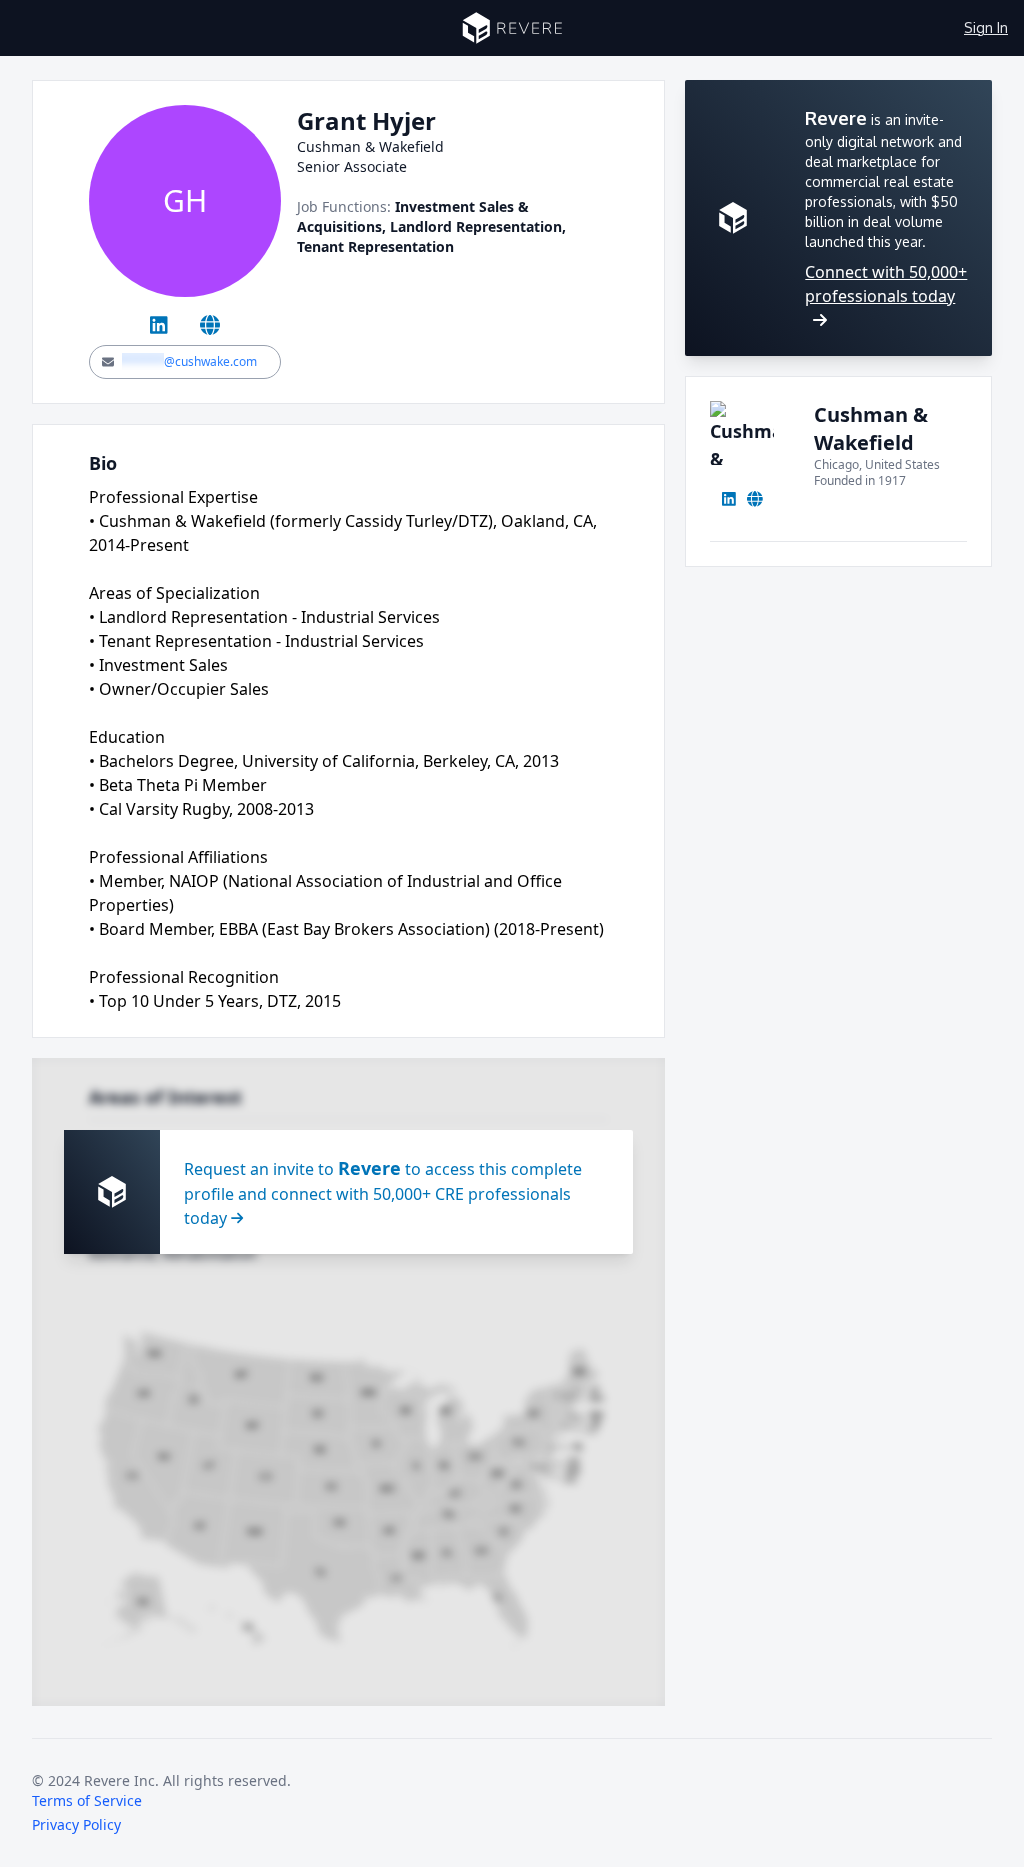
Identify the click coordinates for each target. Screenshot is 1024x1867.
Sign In (986, 27)
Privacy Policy (76, 1824)
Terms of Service (87, 1800)
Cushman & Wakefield (871, 428)
